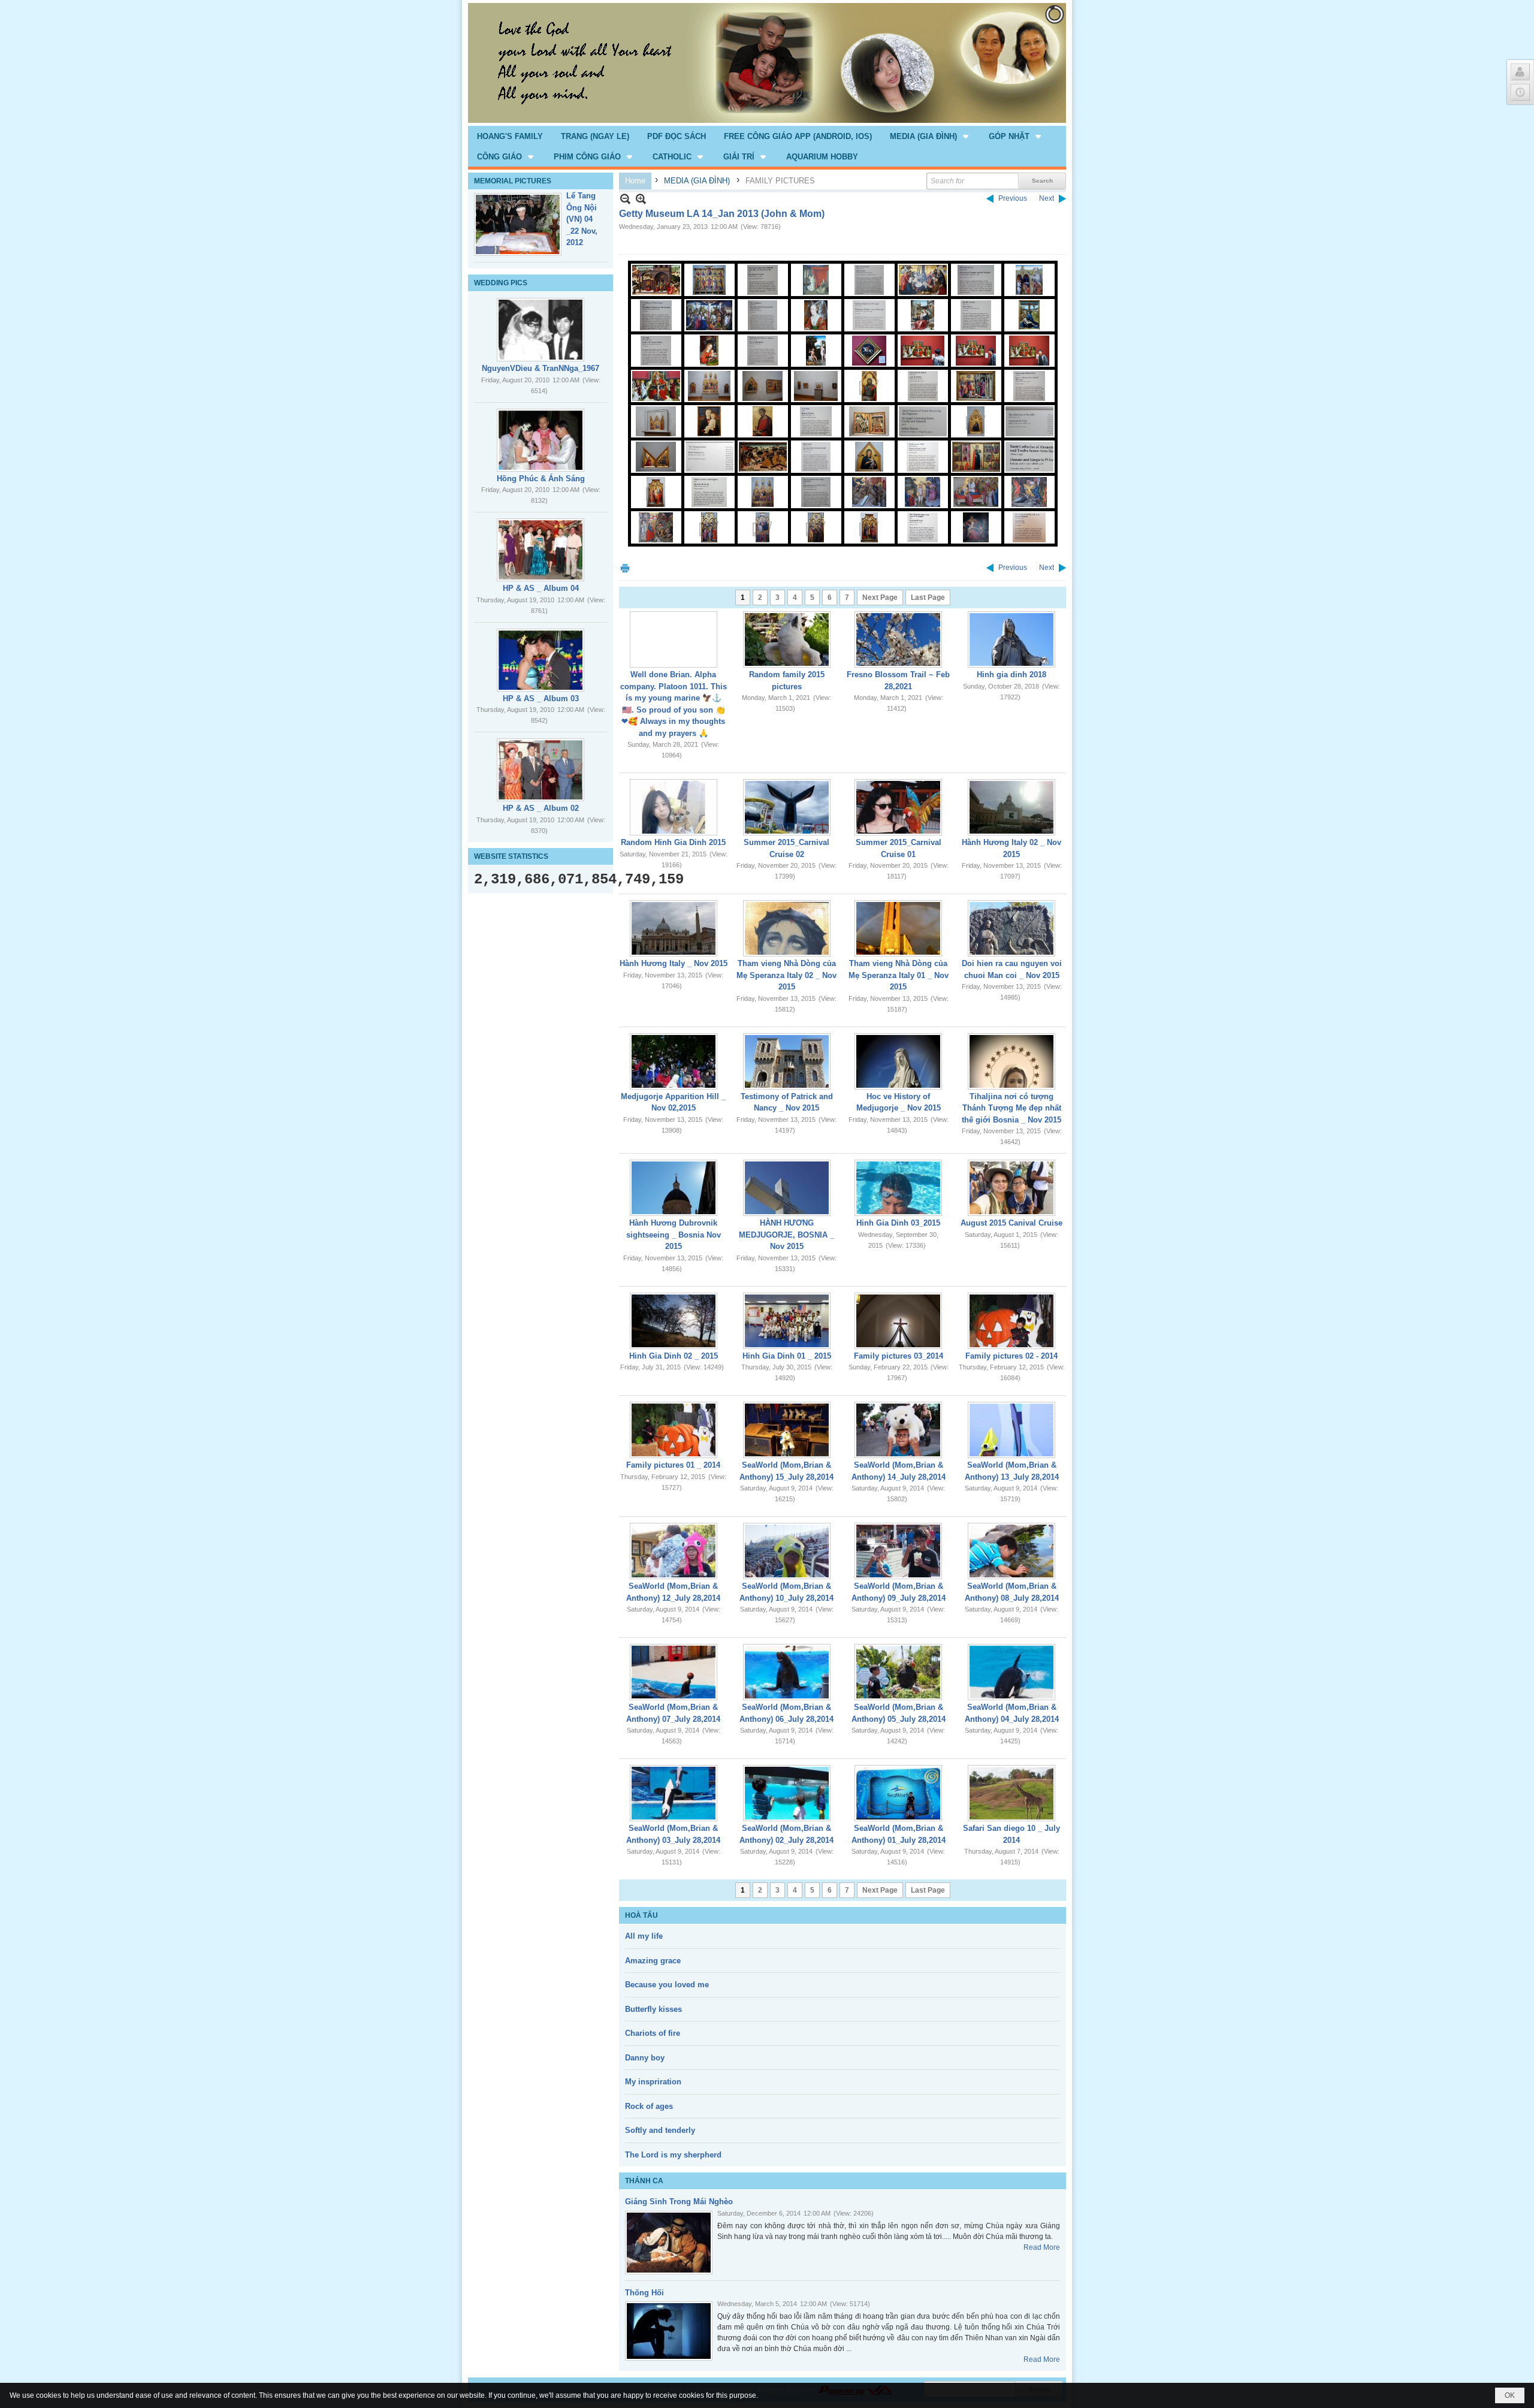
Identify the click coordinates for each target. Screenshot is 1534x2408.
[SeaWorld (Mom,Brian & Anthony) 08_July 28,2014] (1011, 1551)
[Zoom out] (641, 199)
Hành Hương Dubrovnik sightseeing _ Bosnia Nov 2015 (674, 1235)
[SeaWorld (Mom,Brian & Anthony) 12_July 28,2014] (674, 1551)
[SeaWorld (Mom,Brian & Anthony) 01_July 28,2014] (898, 1793)
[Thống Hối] (669, 2331)
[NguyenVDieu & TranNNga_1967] (540, 330)
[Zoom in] (625, 199)
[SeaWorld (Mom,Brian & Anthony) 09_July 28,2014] (898, 1551)
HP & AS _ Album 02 (541, 808)
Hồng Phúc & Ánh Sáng (541, 479)
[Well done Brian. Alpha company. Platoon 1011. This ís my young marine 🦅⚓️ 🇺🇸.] (674, 639)
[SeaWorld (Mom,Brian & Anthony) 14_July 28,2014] (898, 1430)
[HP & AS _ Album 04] (540, 550)
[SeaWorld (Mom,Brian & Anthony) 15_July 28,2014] (787, 1430)
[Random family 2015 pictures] (787, 639)
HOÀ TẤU (641, 1915)
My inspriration (653, 2082)
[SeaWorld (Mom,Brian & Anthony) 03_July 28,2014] (674, 1793)
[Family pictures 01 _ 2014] (674, 1430)
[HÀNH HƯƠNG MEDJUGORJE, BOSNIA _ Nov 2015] (787, 1188)
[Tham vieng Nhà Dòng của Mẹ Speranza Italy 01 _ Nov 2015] (898, 928)
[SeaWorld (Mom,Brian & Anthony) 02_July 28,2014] (787, 1793)
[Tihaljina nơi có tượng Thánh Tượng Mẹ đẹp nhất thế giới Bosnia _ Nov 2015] (1011, 1061)
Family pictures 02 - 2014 (1011, 1356)
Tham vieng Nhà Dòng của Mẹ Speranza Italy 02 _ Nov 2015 (786, 975)
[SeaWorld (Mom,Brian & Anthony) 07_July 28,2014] (674, 1672)
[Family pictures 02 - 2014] (1011, 1321)
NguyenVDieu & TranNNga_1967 (540, 368)
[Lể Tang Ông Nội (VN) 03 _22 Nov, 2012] (518, 224)
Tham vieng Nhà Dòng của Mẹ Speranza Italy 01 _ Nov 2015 (899, 975)
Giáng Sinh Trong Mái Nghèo (679, 2202)
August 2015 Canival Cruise (1011, 1223)
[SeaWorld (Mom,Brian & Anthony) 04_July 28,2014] (1011, 1672)
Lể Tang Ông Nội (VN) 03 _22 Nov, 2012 (582, 219)
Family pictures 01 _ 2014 (673, 1465)
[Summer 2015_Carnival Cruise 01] (898, 807)
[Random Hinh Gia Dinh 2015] (674, 807)
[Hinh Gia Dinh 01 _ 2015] (787, 1321)
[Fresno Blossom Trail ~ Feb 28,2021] (898, 639)
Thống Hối (644, 2293)
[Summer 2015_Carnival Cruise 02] (787, 807)
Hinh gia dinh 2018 (1011, 675)
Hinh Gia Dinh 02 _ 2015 (674, 1356)
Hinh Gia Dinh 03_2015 (898, 1223)
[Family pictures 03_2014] (898, 1321)
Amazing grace (653, 1961)
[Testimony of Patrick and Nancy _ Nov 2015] (787, 1061)
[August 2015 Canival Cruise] (1011, 1188)
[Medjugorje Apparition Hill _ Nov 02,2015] (674, 1061)
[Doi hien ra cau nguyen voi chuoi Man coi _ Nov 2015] (1011, 928)
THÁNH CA (644, 2181)
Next (1047, 198)
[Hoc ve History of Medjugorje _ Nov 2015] (898, 1061)
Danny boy (645, 2058)
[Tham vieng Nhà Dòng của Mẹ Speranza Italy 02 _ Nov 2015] (787, 928)
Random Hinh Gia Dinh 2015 (673, 842)
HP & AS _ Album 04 (541, 588)
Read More (1042, 2247)
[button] (930, 136)
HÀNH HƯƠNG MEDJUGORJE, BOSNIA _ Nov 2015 (786, 1235)
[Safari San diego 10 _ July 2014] (1011, 1793)
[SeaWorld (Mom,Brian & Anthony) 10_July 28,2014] (787, 1551)
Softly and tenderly (660, 2130)
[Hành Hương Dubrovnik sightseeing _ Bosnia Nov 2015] (674, 1188)
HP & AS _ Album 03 (541, 698)
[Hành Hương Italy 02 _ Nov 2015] (1011, 807)
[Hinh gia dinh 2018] (1011, 639)
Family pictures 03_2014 (899, 1356)
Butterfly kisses (653, 2009)
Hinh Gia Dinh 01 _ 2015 (787, 1356)
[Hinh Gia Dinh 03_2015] (898, 1188)
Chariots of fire (653, 2033)
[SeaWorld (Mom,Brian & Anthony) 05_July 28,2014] (898, 1672)
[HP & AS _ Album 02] (540, 770)
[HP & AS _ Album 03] (540, 660)
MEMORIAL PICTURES (513, 181)
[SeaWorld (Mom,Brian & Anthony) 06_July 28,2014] (787, 1672)
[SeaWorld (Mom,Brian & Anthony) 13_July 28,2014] (1011, 1430)
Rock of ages (649, 2106)
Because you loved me (667, 1985)
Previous (1013, 198)
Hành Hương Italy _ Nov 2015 (674, 963)
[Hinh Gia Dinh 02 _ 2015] (674, 1321)
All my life (644, 1936)
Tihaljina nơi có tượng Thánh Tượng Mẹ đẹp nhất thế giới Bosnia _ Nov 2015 (1011, 1108)
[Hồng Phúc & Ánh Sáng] (540, 440)
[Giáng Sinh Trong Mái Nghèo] (669, 2243)
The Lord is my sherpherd (673, 2155)
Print (625, 568)
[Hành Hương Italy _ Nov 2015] (674, 928)
